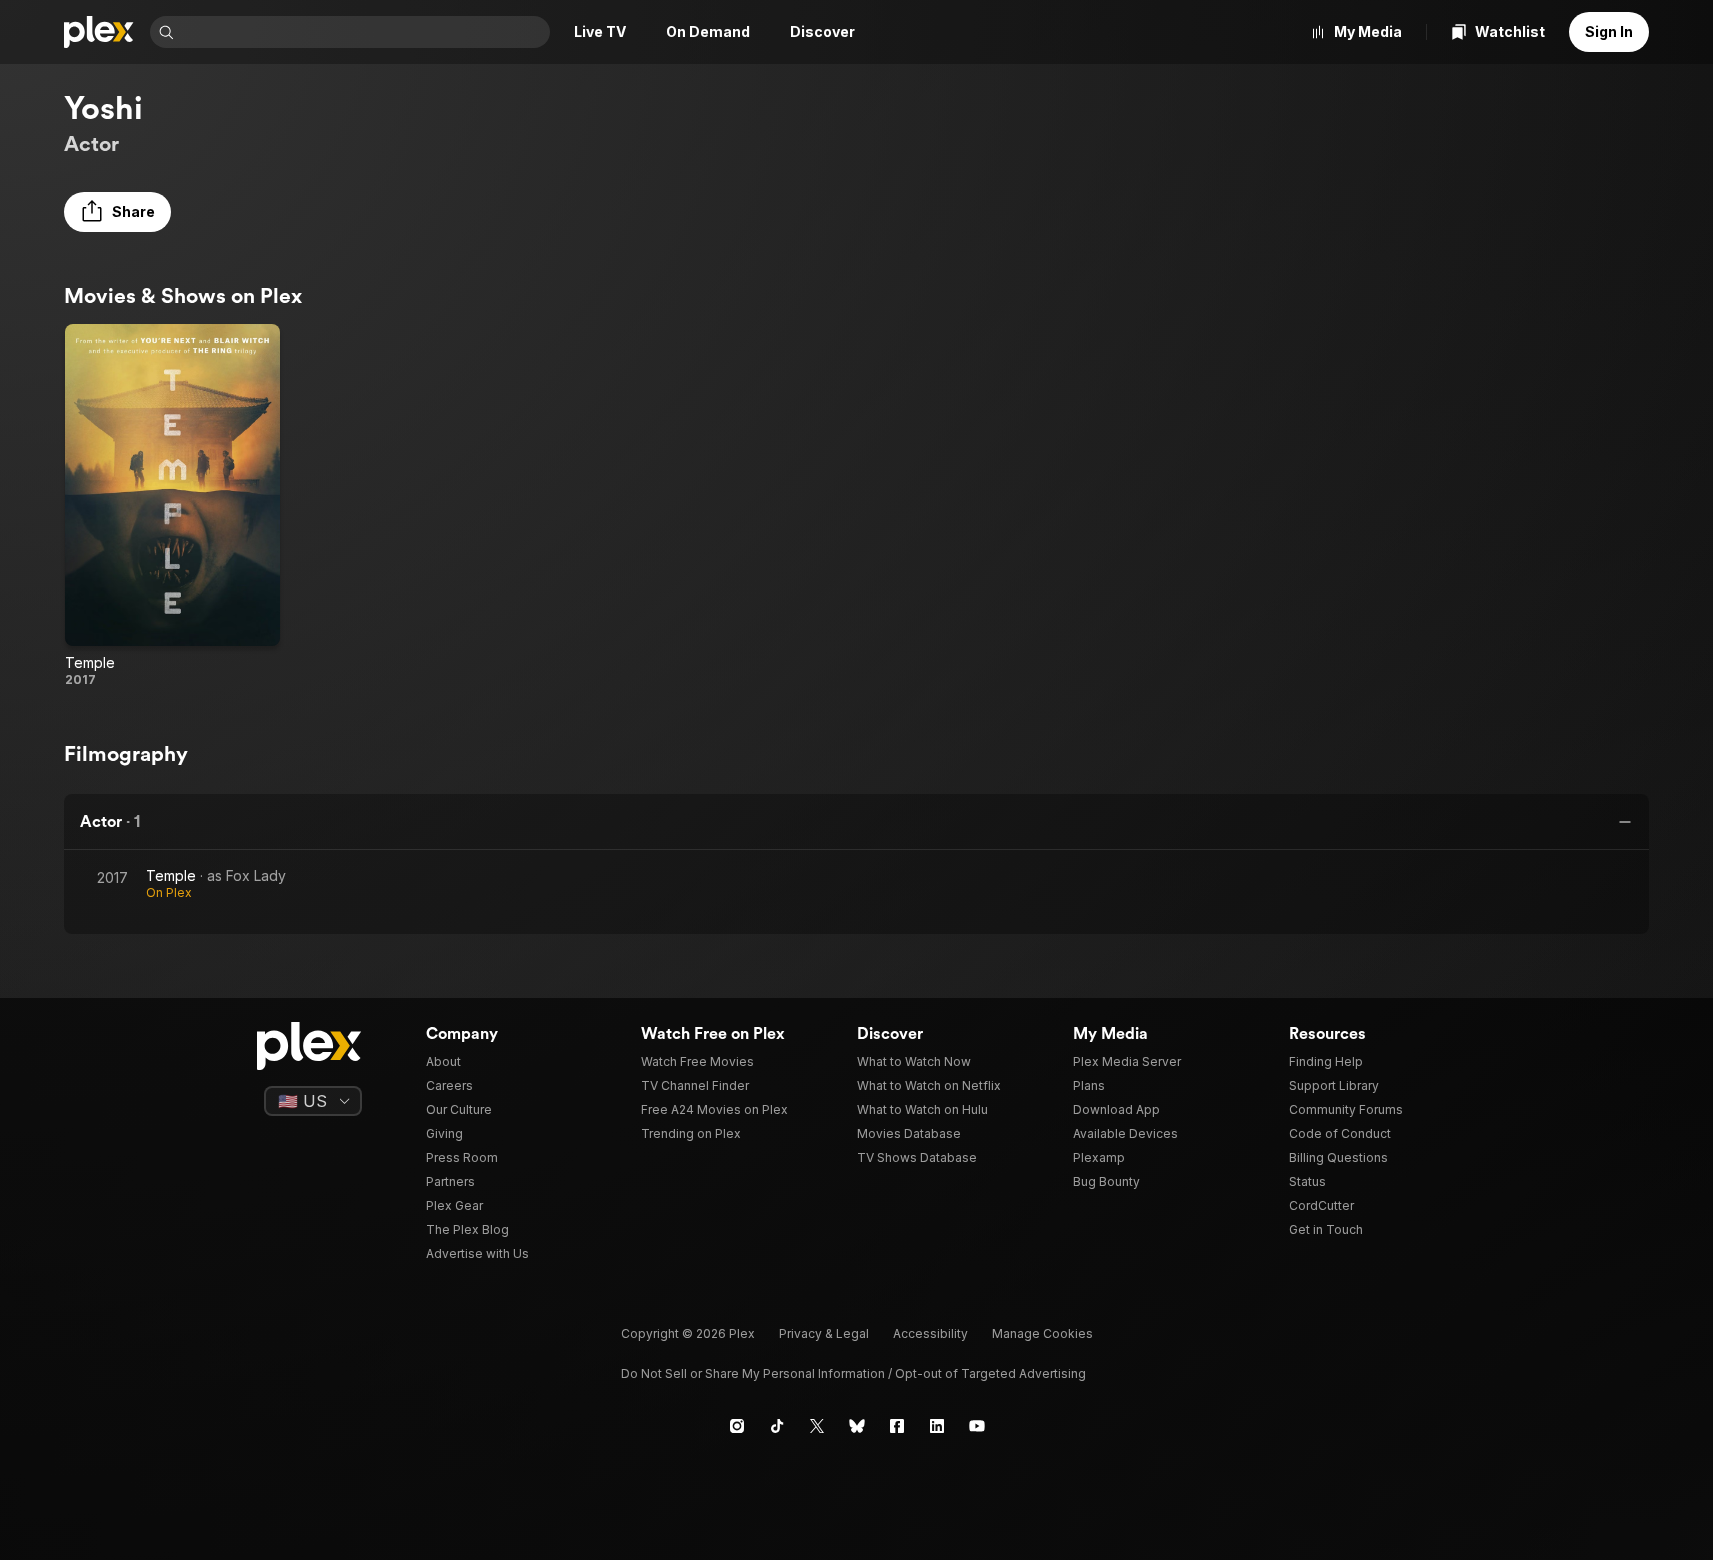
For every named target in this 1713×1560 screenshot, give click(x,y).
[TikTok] (777, 1426)
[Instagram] (737, 1426)
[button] (117, 212)
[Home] (99, 32)
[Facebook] (897, 1426)
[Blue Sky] (857, 1426)
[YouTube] (977, 1426)
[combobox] (364, 32)
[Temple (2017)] (172, 506)
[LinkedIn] (937, 1426)
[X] (817, 1426)
